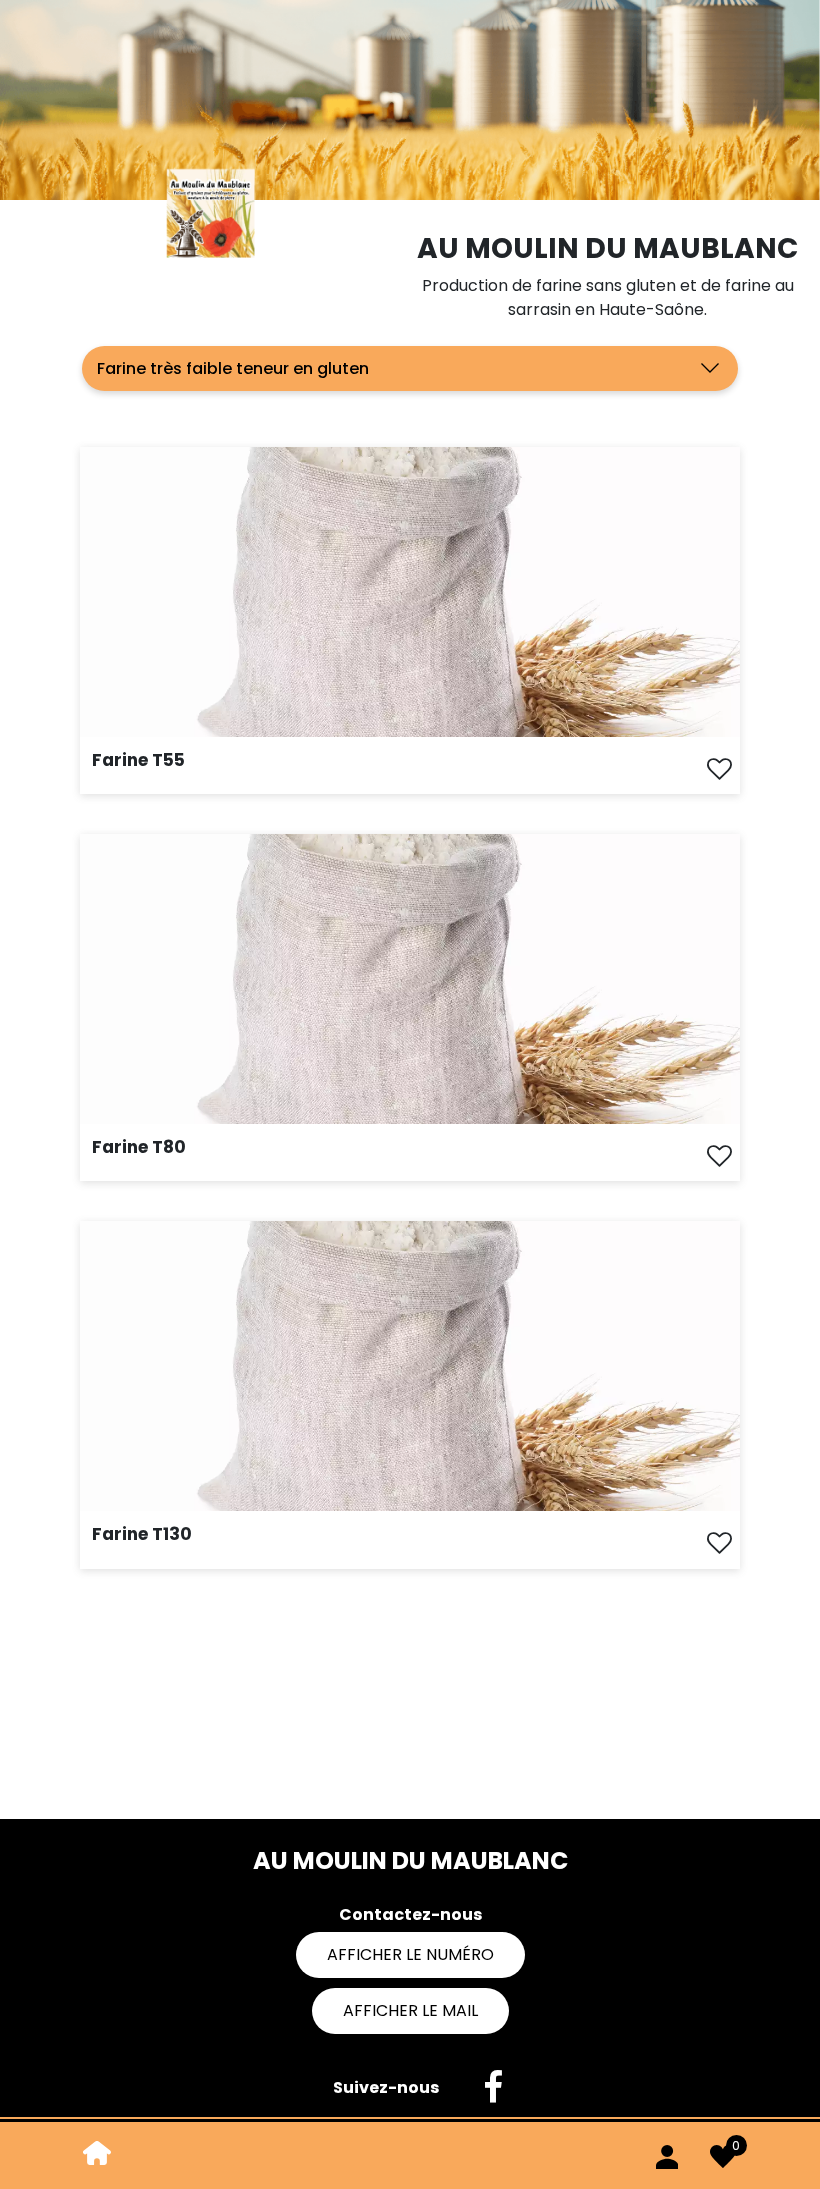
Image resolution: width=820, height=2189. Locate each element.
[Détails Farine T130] (410, 1365)
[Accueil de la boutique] (97, 2151)
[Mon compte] (667, 2153)
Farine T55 (138, 760)
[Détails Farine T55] (410, 590)
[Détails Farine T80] (410, 977)
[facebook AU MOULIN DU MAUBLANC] (483, 2088)
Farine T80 (139, 1147)
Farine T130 (142, 1534)
